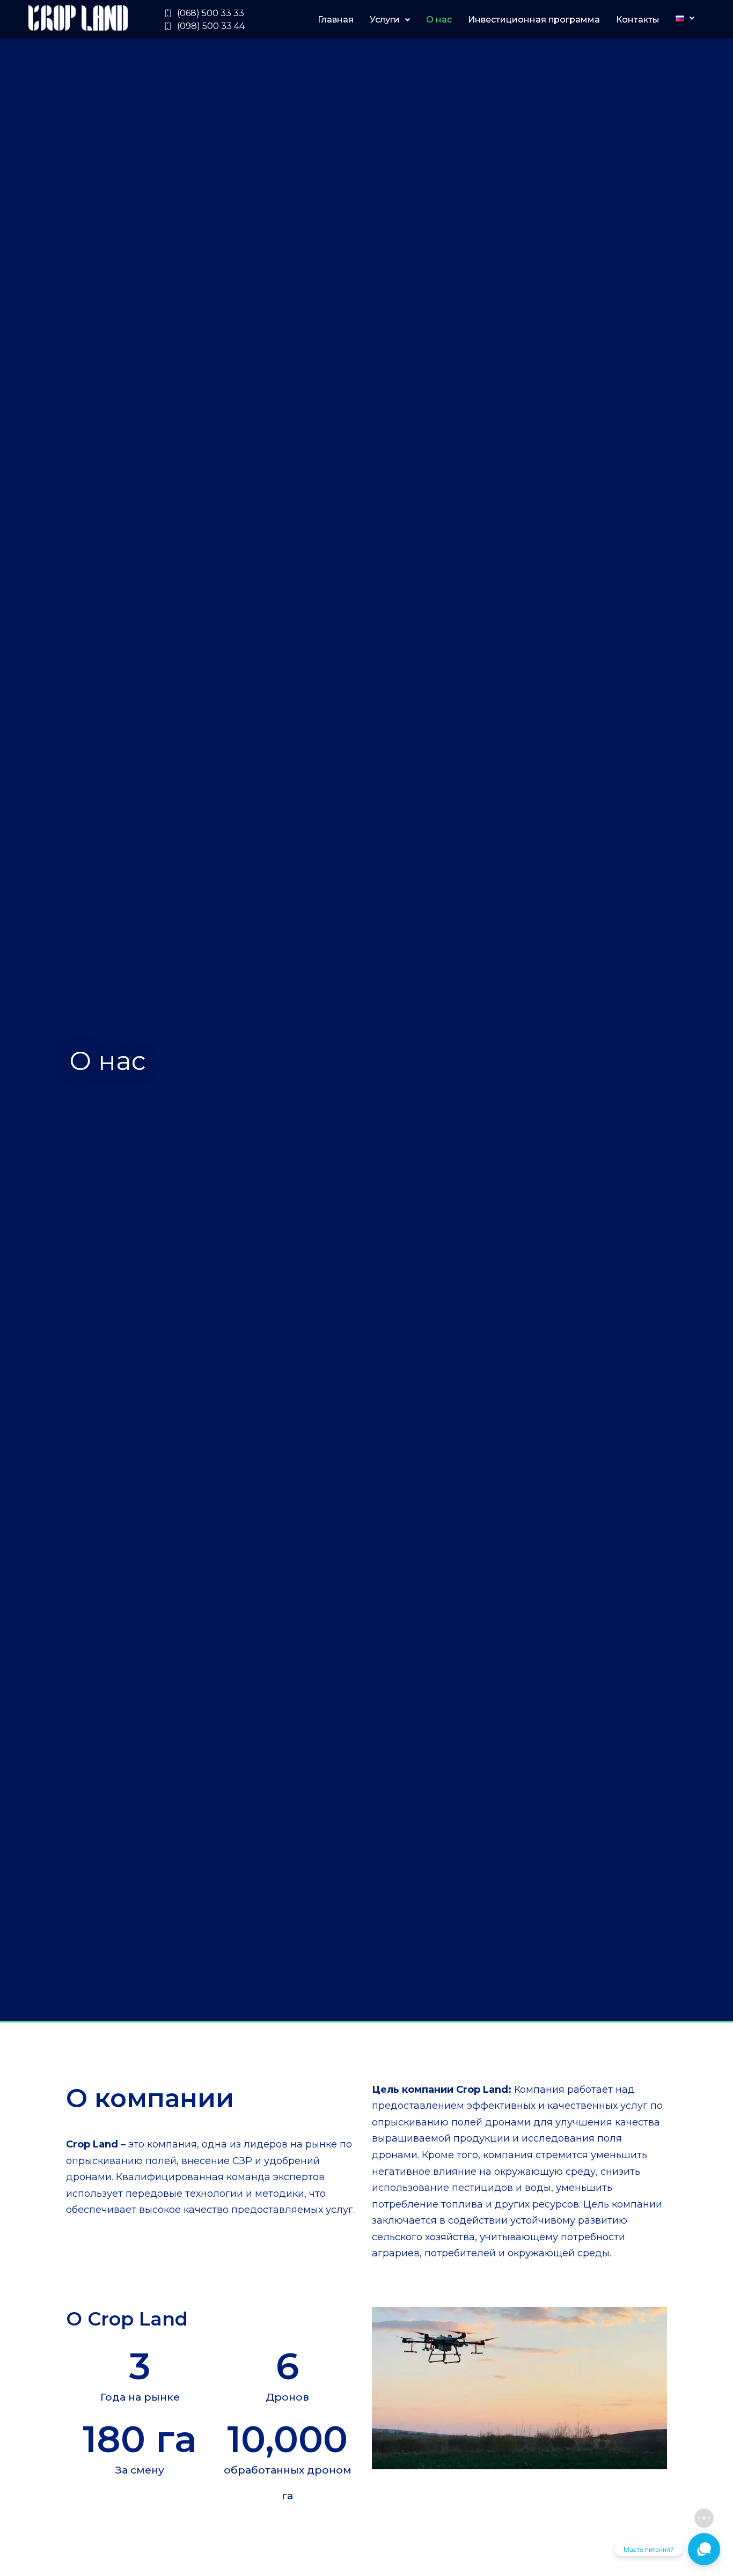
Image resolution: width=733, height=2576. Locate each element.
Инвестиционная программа (534, 20)
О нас (439, 20)
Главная (336, 20)
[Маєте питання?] (704, 2549)
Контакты (638, 20)
